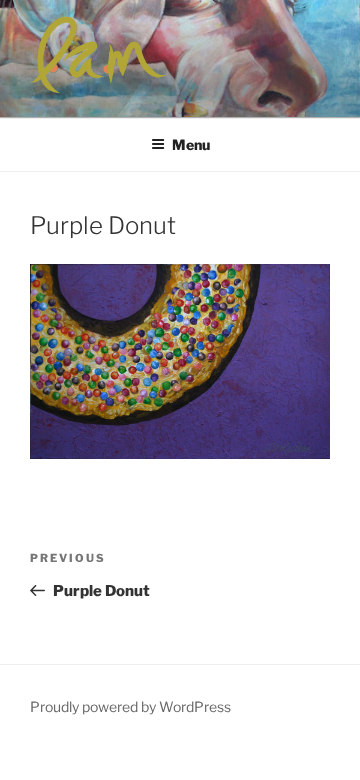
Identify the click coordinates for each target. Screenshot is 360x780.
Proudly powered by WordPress (130, 706)
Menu (191, 144)
